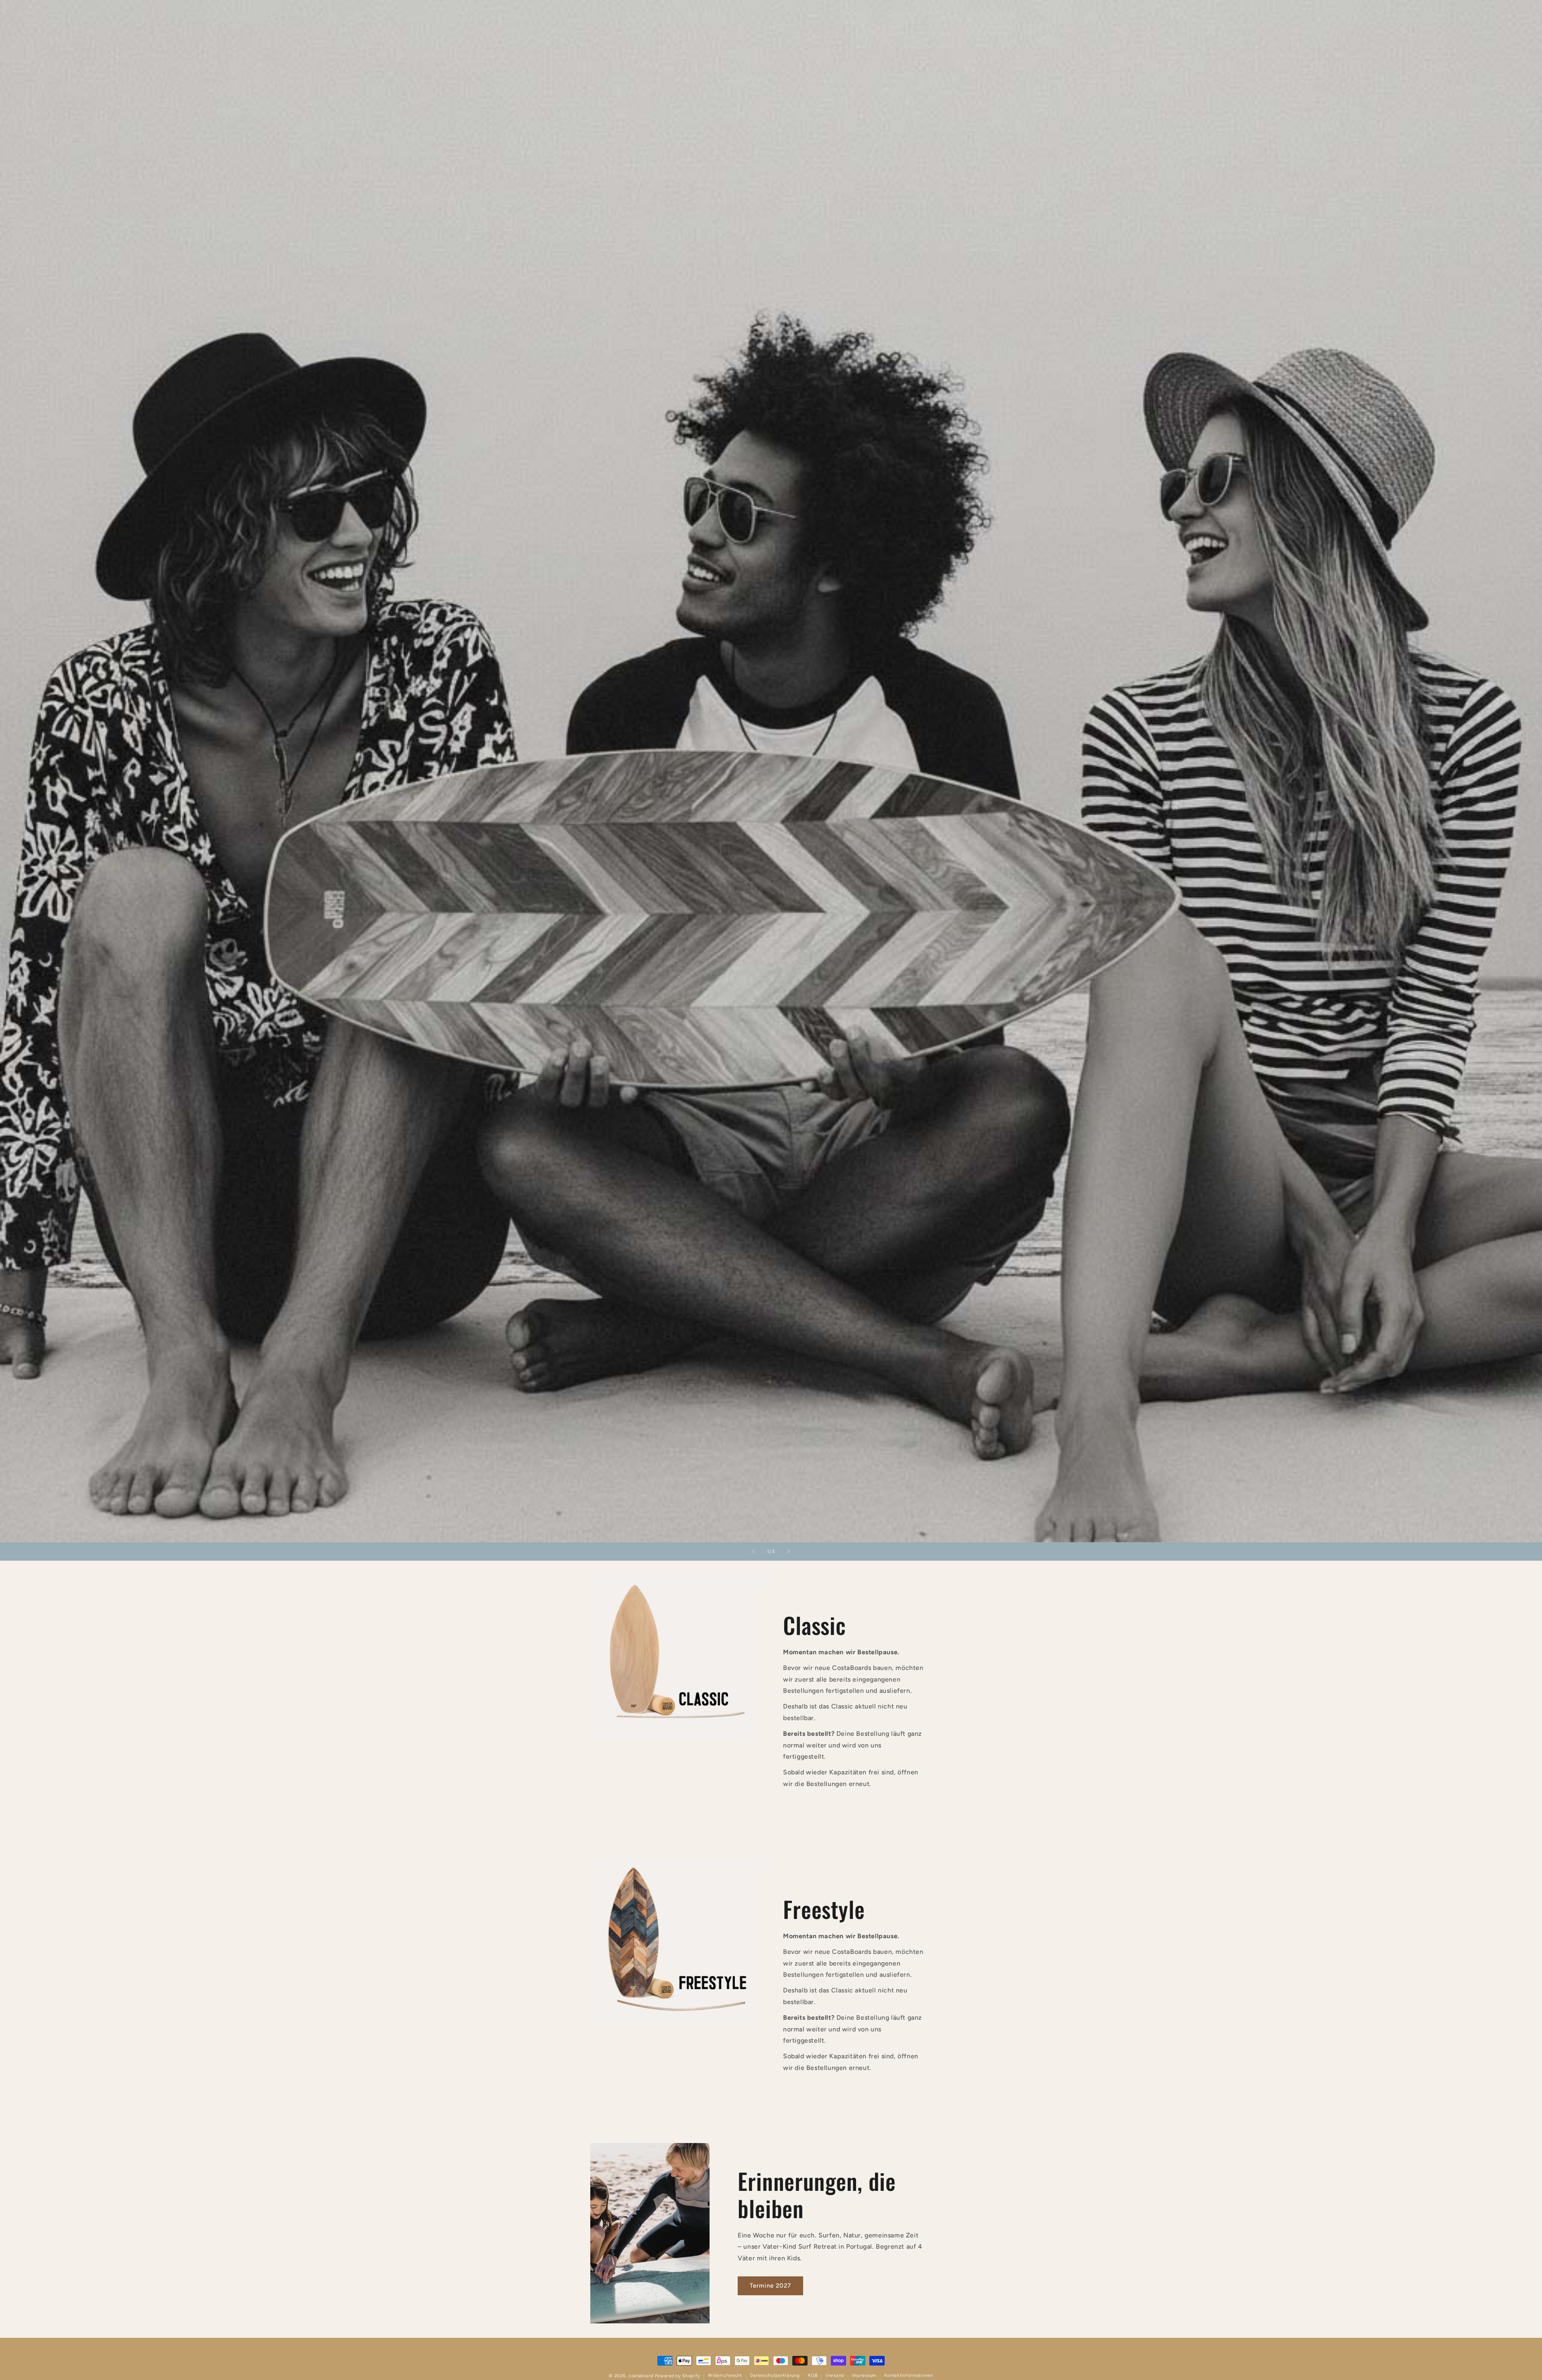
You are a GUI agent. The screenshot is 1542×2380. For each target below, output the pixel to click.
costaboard (641, 2376)
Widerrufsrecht (725, 2375)
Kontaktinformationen (909, 2375)
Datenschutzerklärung (775, 2375)
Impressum (864, 2375)
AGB (813, 2375)
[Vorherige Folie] (753, 1551)
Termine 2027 (770, 2286)
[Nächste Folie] (789, 1551)
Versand (835, 2375)
